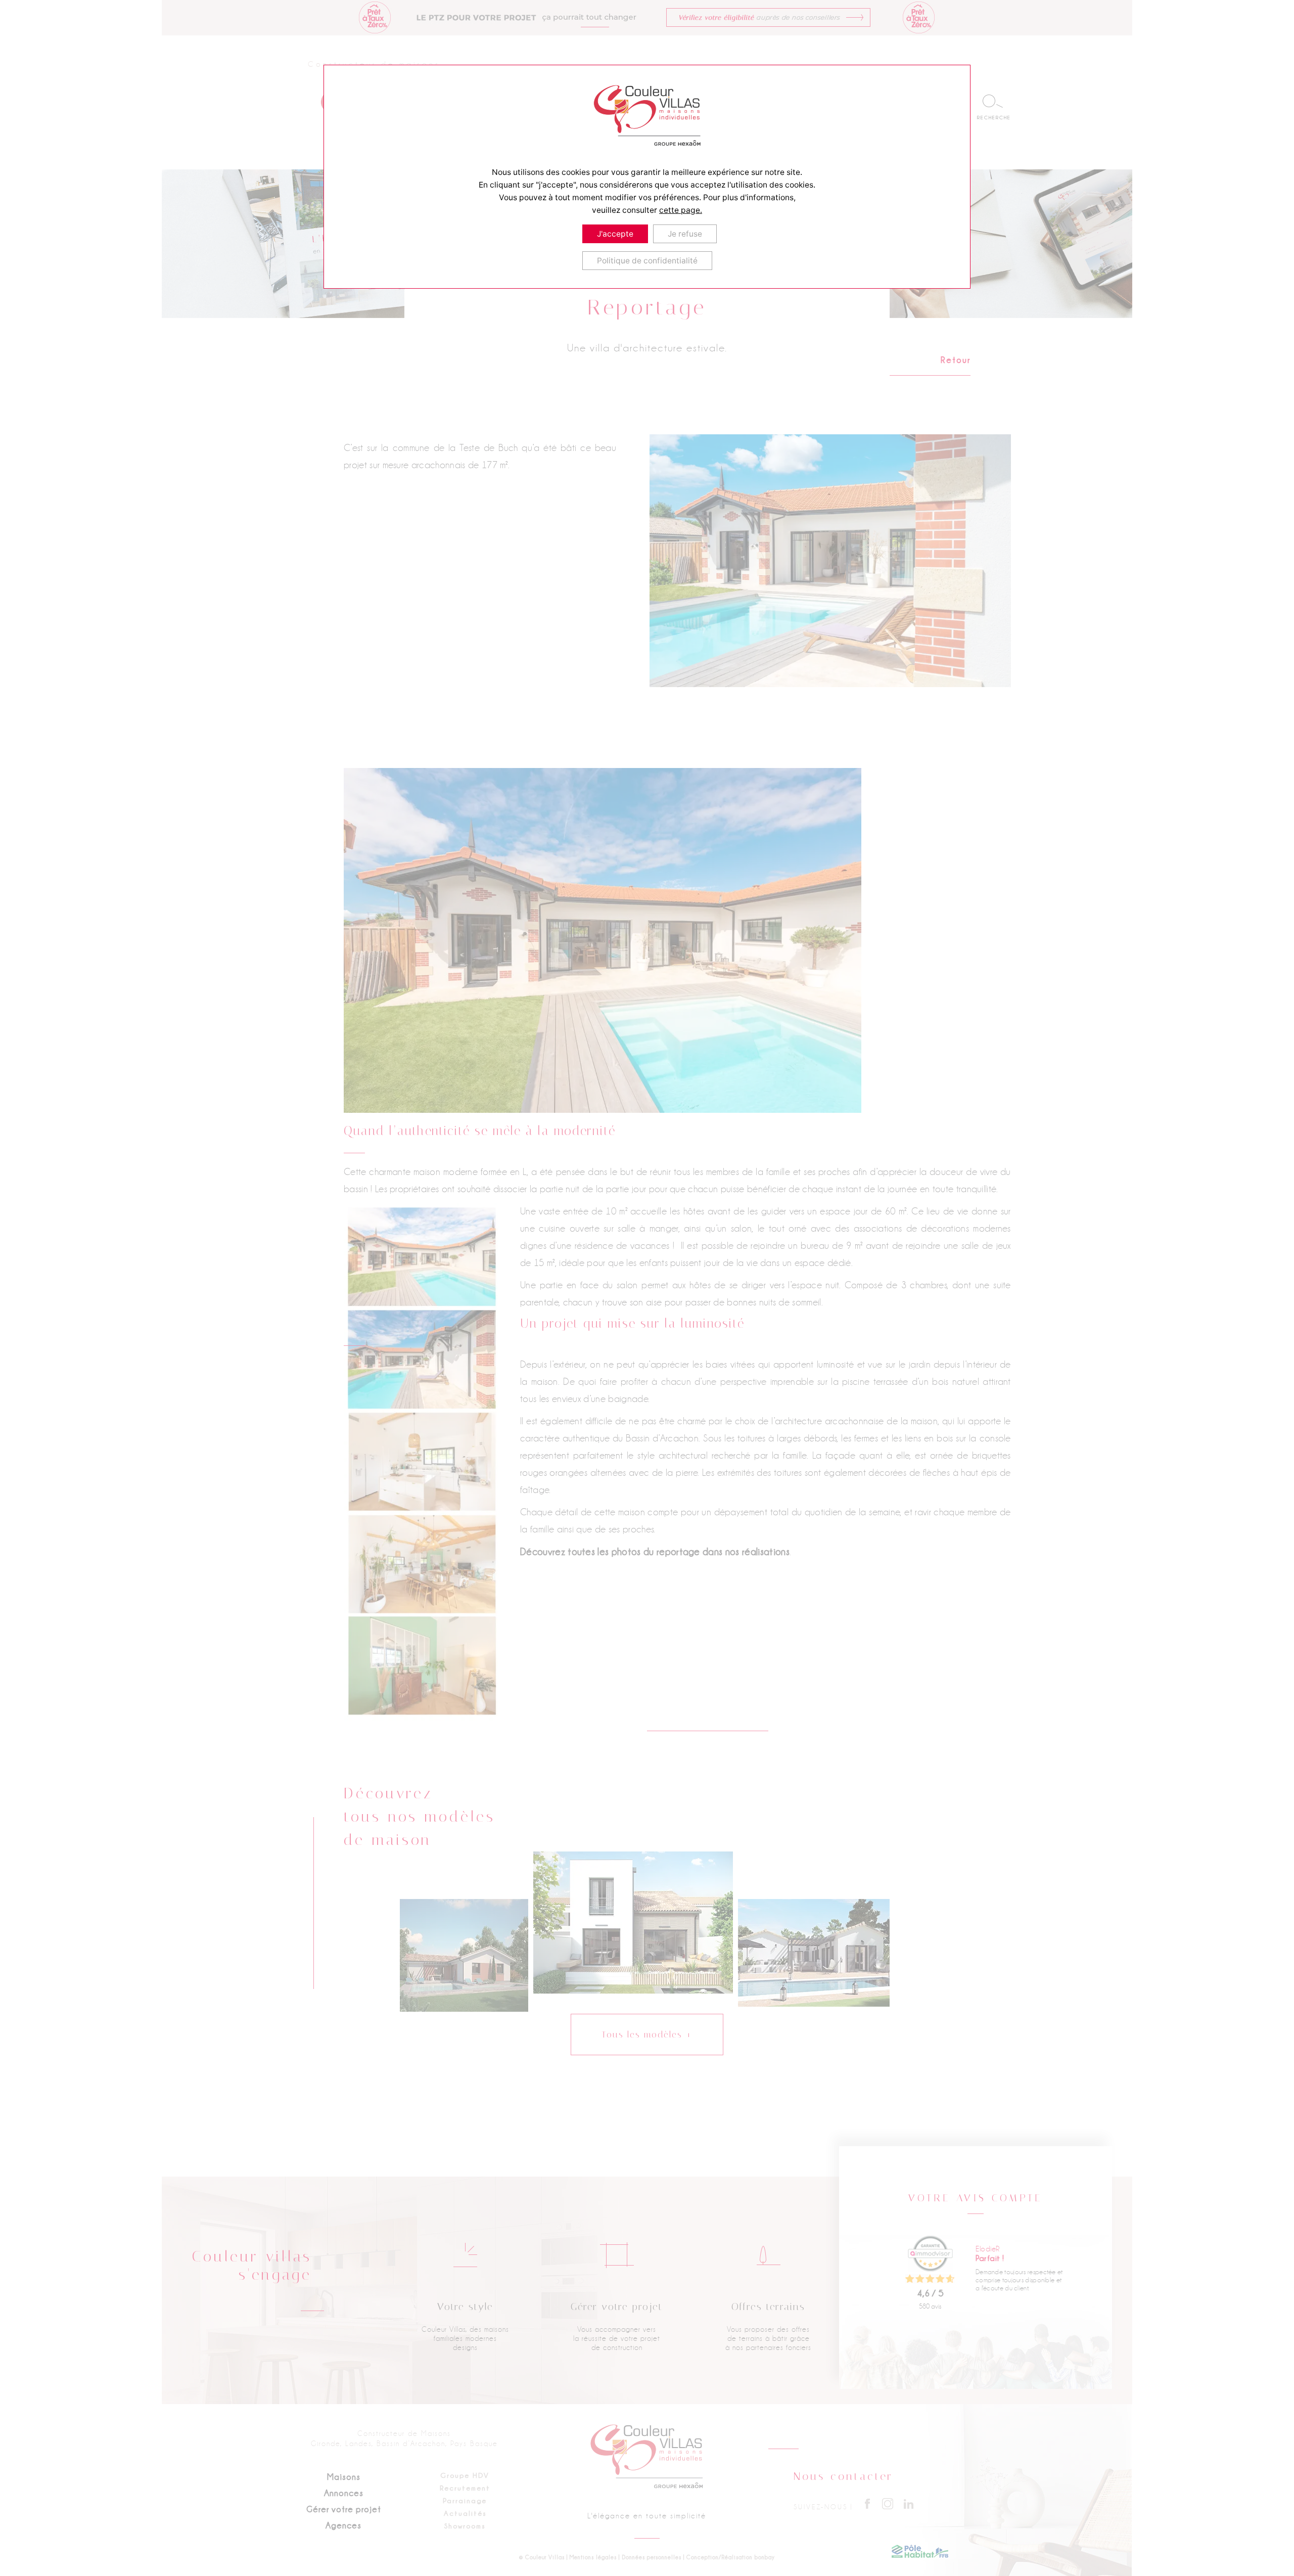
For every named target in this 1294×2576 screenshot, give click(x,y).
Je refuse (685, 234)
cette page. (681, 210)
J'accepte (615, 234)
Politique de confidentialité (647, 261)
